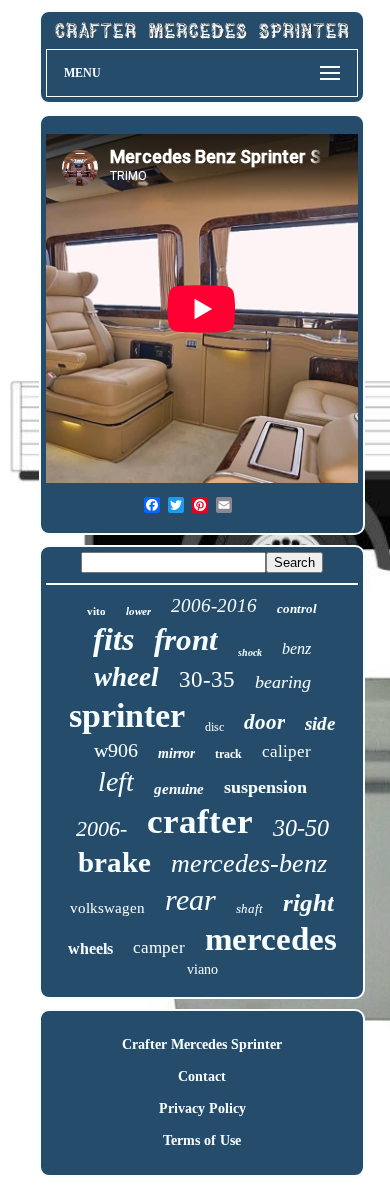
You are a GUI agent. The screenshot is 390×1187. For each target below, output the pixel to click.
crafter (200, 821)
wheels (90, 948)
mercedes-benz (249, 863)
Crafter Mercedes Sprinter (202, 1044)
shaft (249, 908)
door (264, 722)
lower (138, 611)
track (228, 754)
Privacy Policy (202, 1108)
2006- (101, 828)
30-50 (301, 828)
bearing (283, 682)
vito (96, 611)
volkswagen (107, 908)
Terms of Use (202, 1140)
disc (214, 727)
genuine (179, 789)
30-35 (207, 679)
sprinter (127, 715)
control (297, 608)
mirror (176, 753)
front (186, 639)
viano (202, 969)
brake (114, 862)
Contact (202, 1076)
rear (190, 899)
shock (250, 652)
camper (159, 947)
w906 (116, 750)
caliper (286, 751)
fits (113, 639)
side (320, 723)
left (116, 781)
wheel (126, 677)
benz (296, 648)
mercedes (271, 939)
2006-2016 (214, 605)
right (308, 902)
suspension (265, 787)
